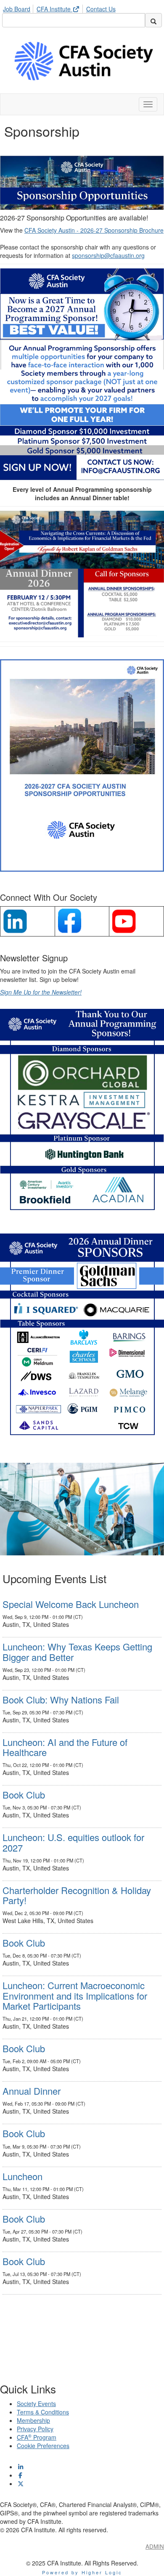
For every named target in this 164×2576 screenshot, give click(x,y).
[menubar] (61, 8)
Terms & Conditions (43, 2412)
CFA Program (37, 2437)
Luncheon (22, 2176)
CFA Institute (54, 9)
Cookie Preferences (43, 2446)
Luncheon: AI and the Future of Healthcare (65, 1747)
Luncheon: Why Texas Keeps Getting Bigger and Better (77, 1651)
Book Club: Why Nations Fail (61, 1699)
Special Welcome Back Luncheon (71, 1604)
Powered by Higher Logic (82, 2572)
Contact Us (101, 9)
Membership (33, 2420)
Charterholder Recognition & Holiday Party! (77, 1895)
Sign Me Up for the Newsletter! (41, 992)
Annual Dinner (32, 2091)
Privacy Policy (35, 2429)
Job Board (17, 9)
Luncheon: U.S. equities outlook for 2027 (73, 1842)
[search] (153, 20)
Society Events (36, 2404)
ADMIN (155, 2546)
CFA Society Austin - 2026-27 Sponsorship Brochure (94, 230)
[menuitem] (19, 8)
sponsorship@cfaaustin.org (108, 255)
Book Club (24, 1795)
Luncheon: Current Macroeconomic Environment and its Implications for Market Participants (75, 1995)
